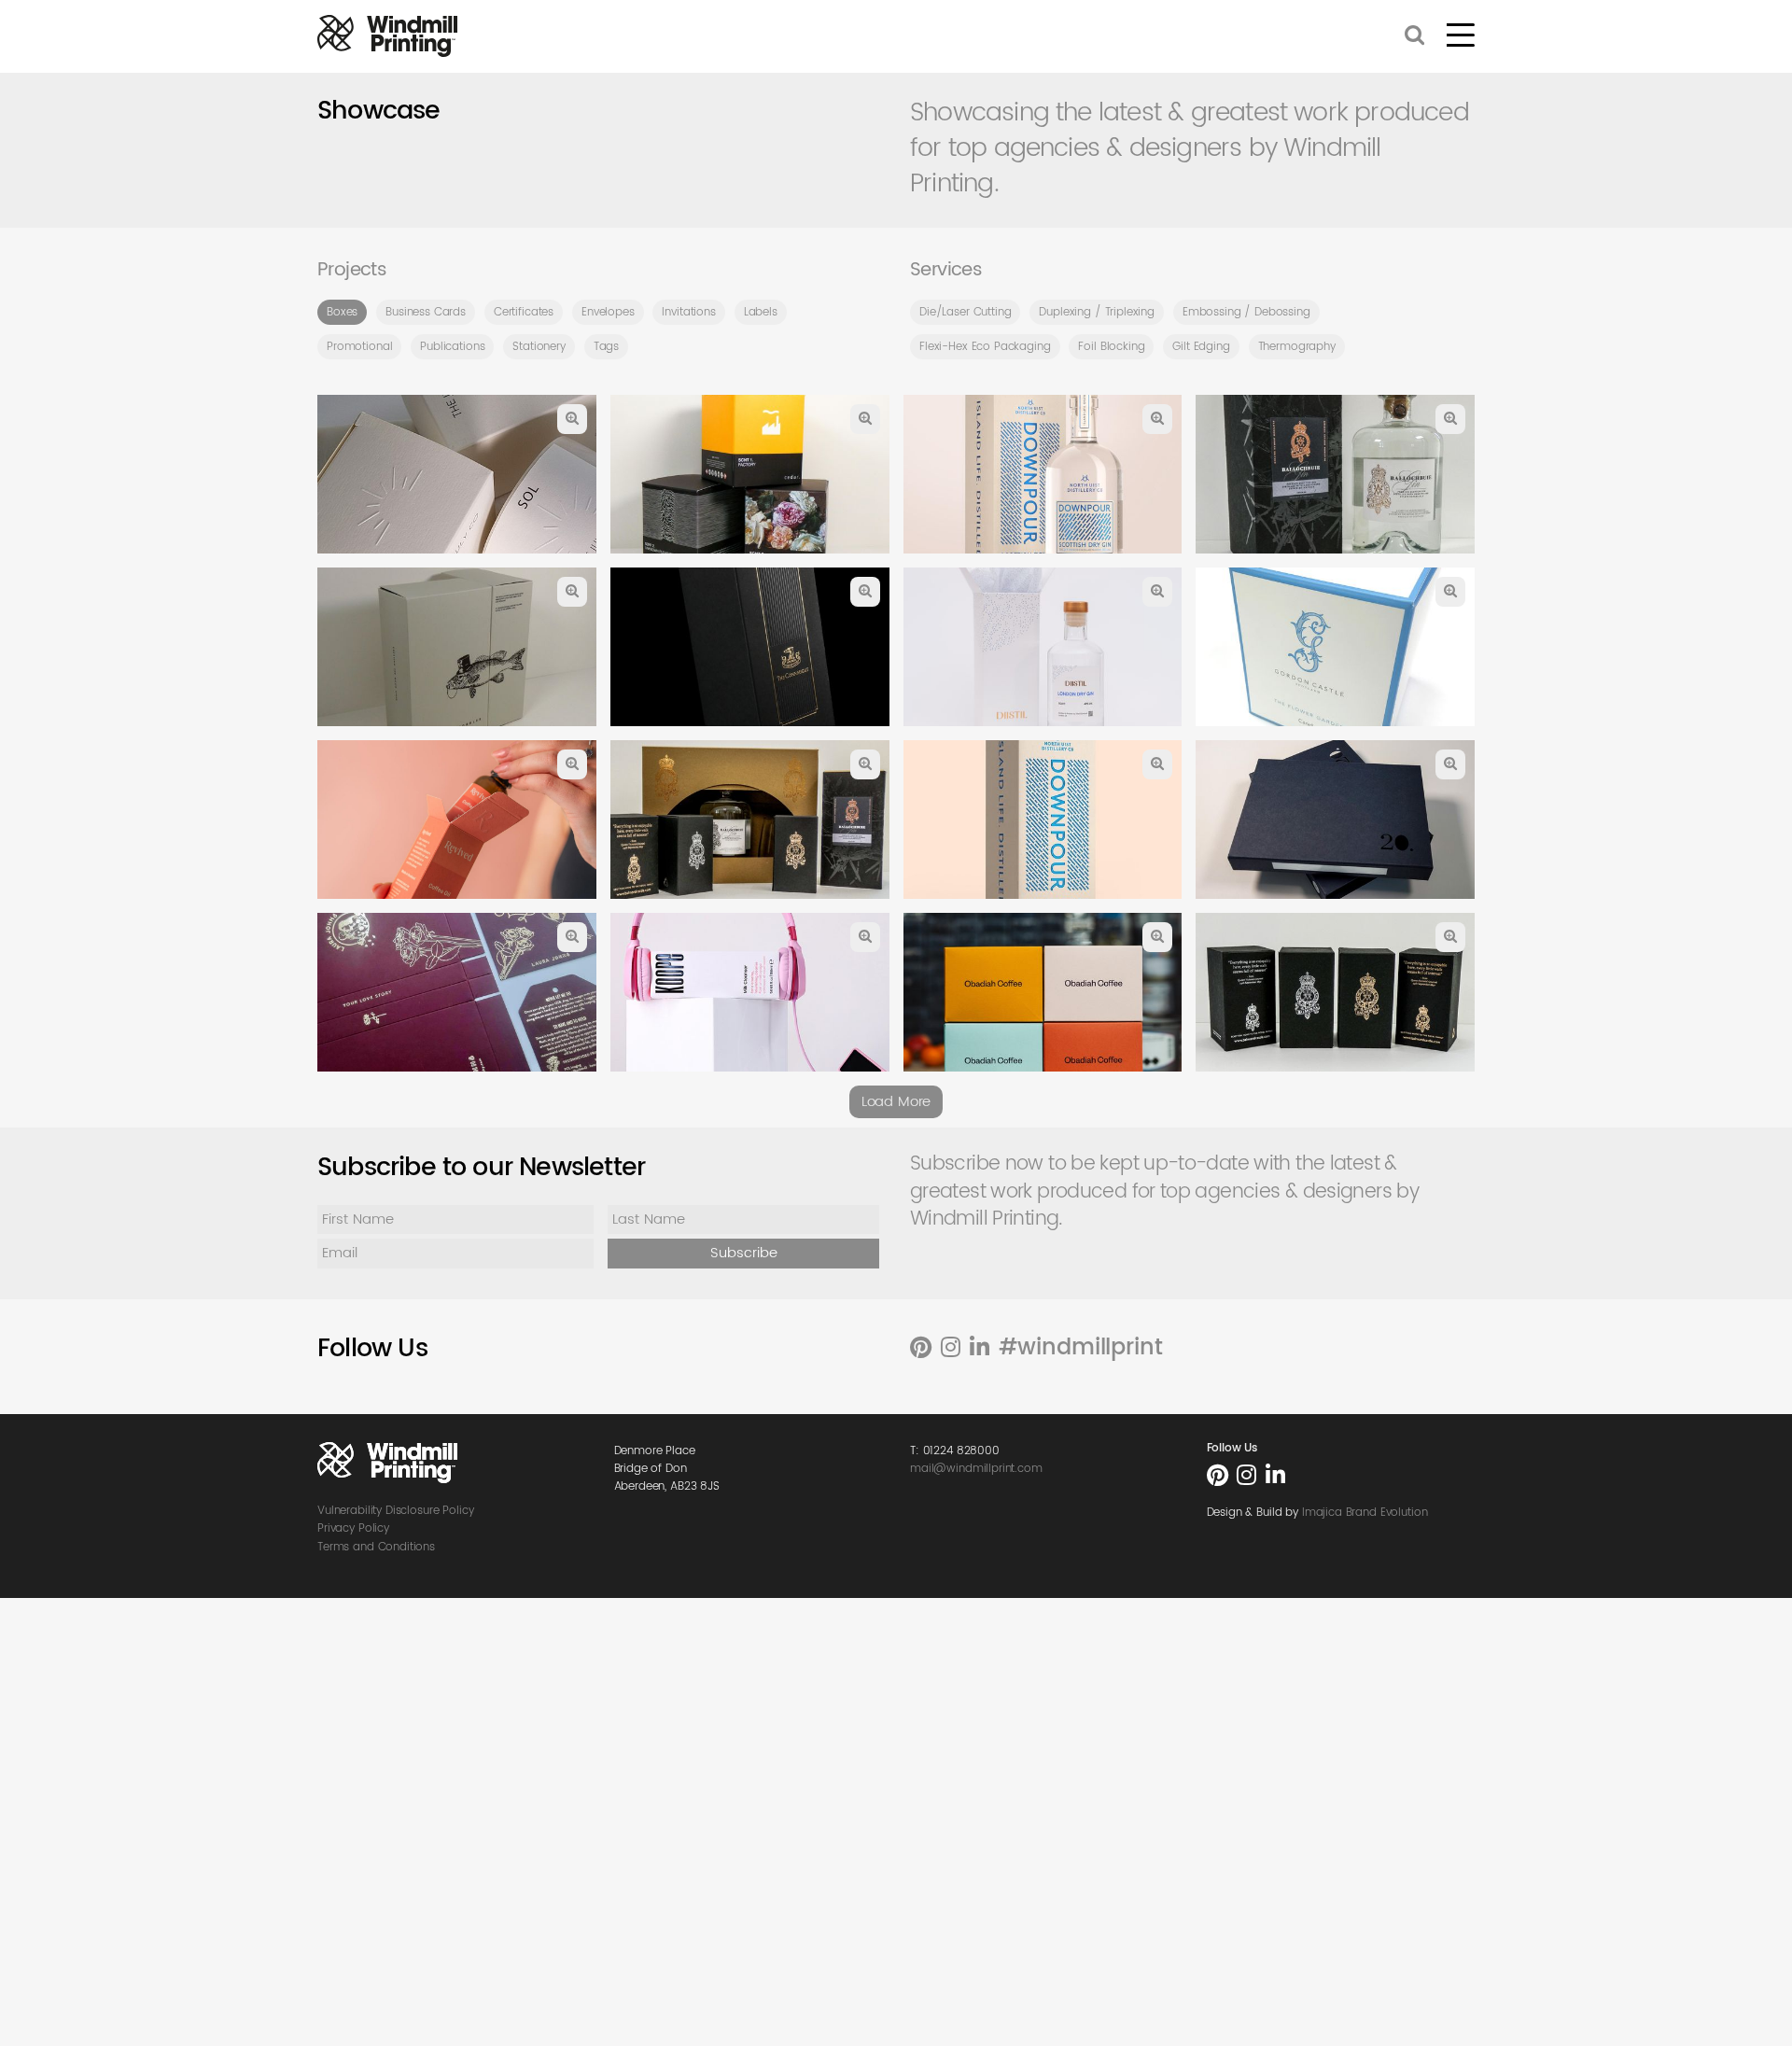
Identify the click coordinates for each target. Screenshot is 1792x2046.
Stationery (539, 347)
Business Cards (426, 312)
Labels (761, 312)
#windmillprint (1081, 1348)
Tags (606, 347)
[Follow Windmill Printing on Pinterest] (921, 1349)
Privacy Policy (353, 1528)
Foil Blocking (1111, 347)
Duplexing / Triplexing (1097, 312)
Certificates (524, 312)
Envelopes (608, 312)
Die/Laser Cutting (965, 312)
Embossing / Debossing (1246, 312)
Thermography (1297, 347)
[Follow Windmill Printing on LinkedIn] (980, 1349)
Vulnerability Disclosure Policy (395, 1511)
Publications (452, 347)
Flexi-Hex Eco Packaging (985, 347)
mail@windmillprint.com (976, 1469)
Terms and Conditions (376, 1547)
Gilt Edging (1201, 347)
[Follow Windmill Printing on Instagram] (951, 1349)
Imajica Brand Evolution (1365, 1513)
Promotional (359, 347)
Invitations (688, 312)
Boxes (342, 312)
